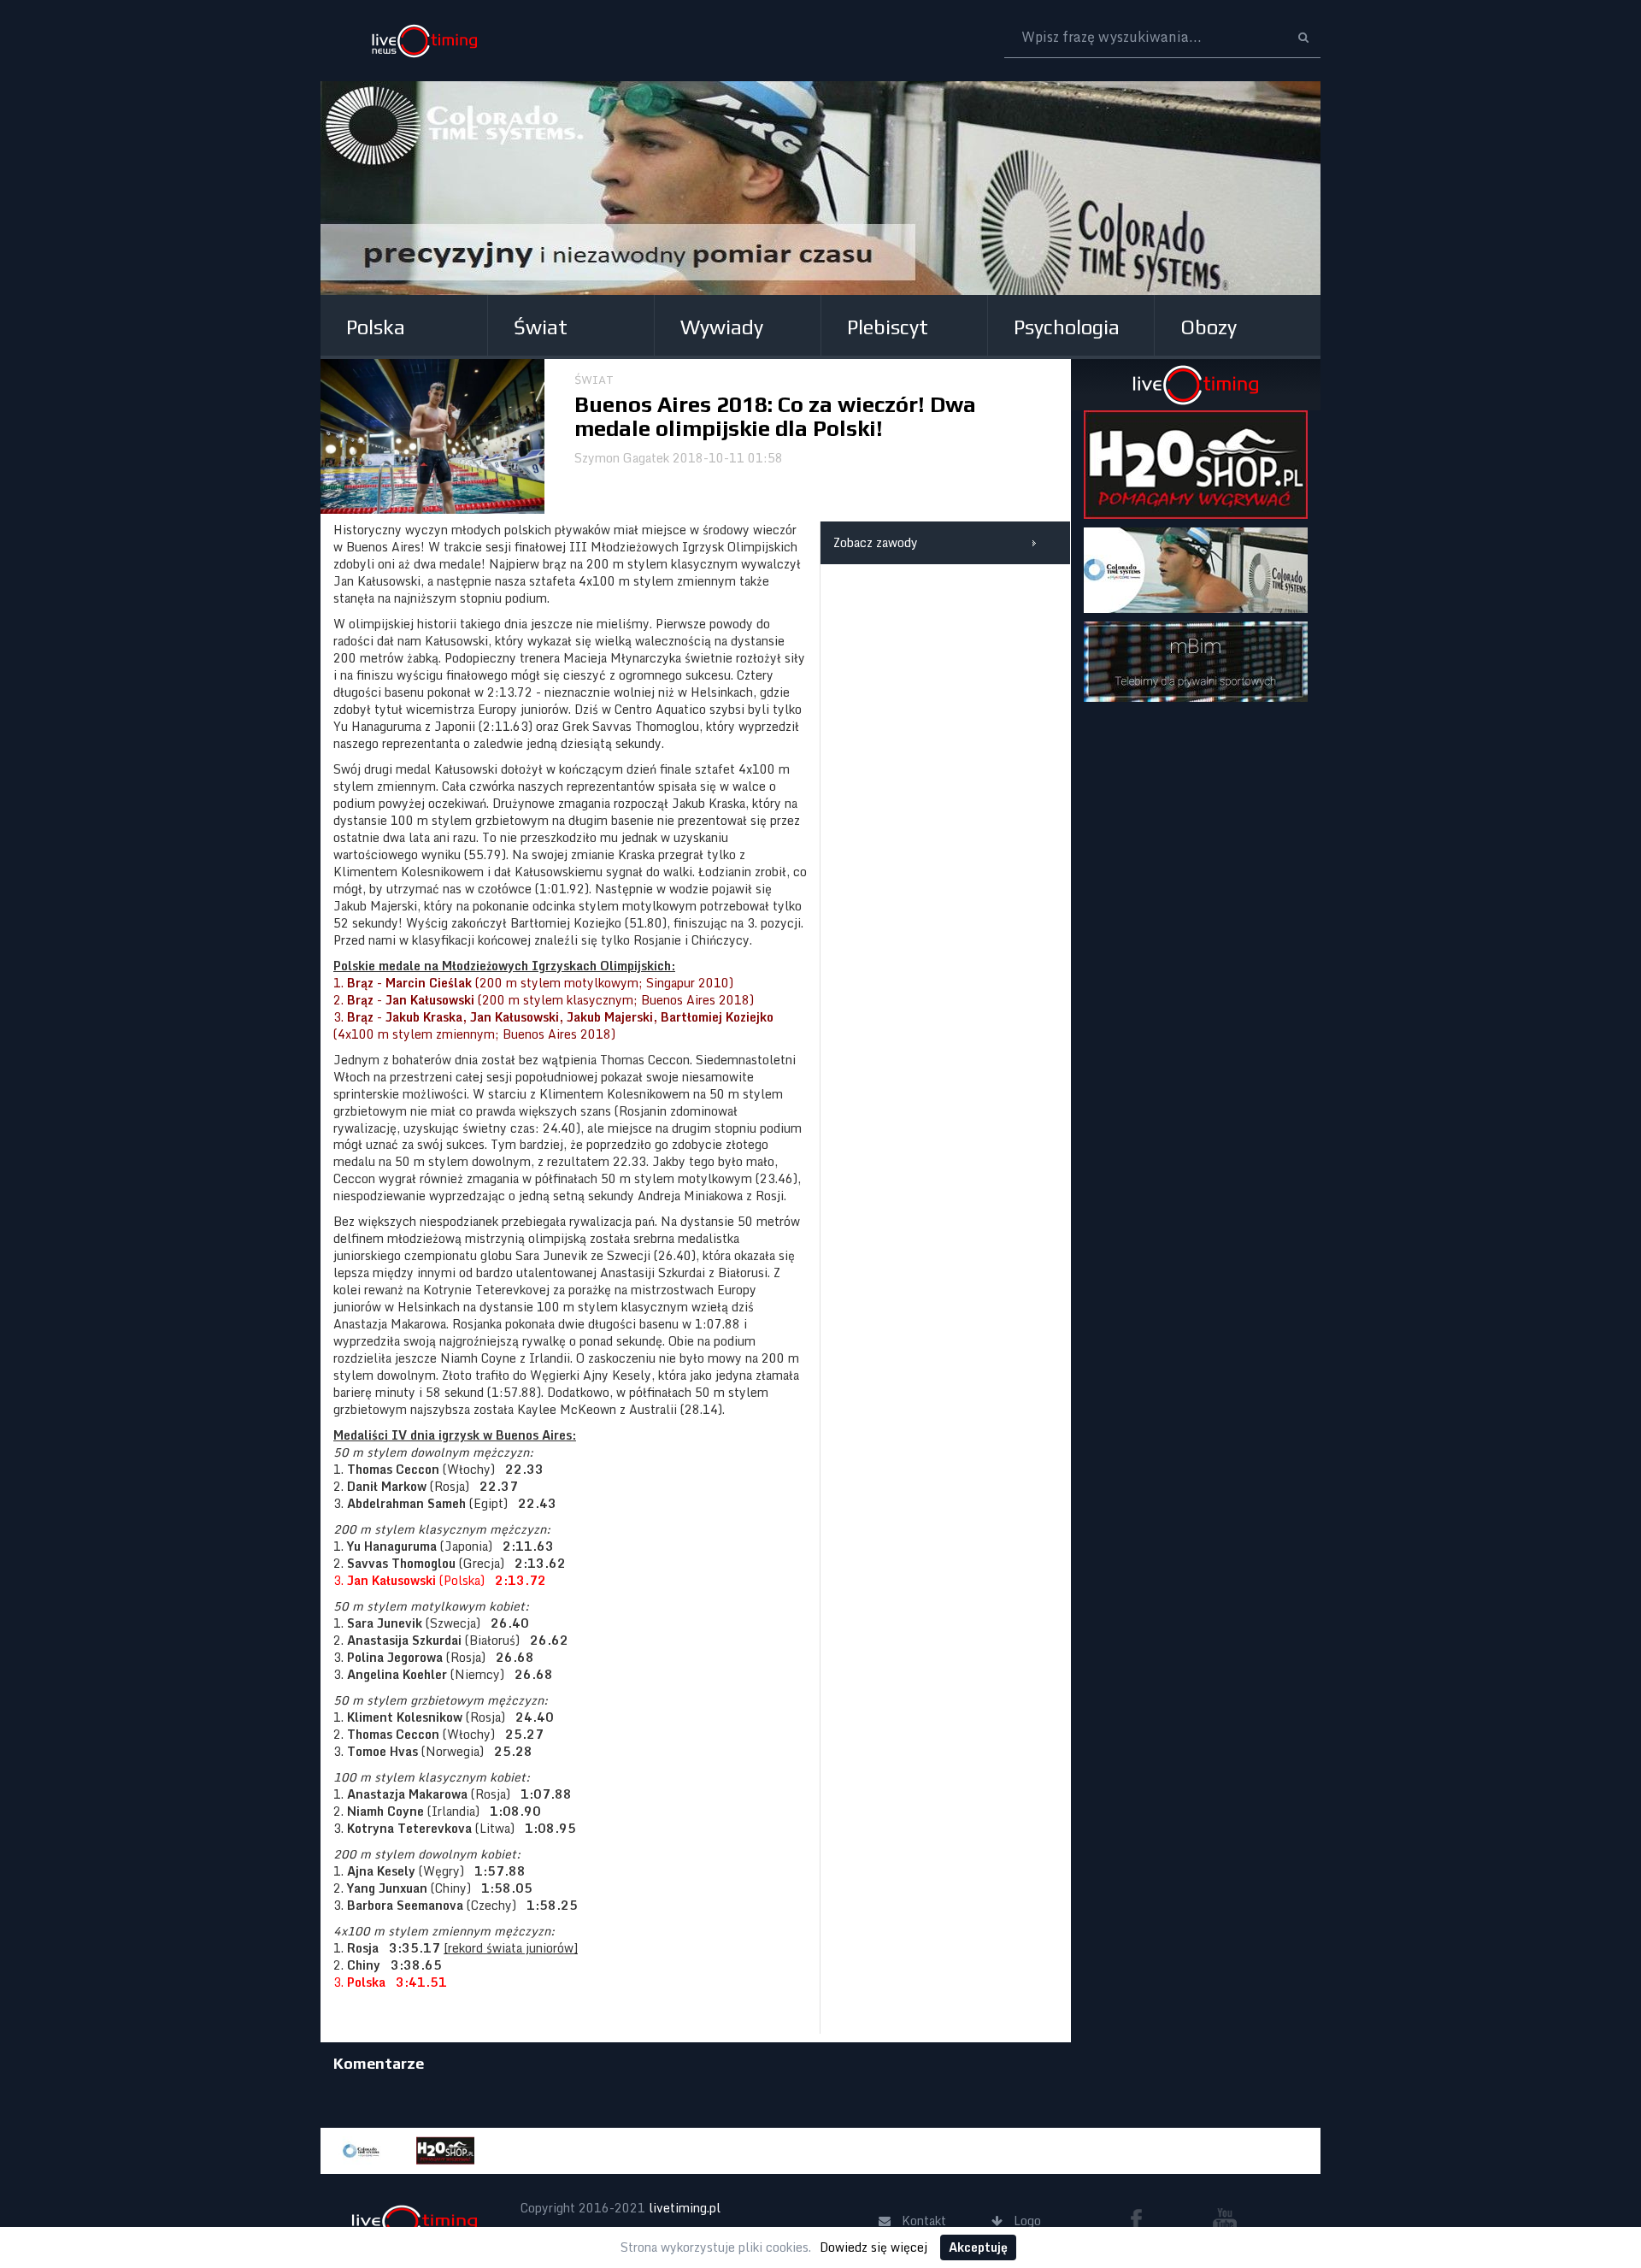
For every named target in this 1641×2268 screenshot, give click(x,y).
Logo (424, 41)
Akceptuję (978, 2247)
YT (1225, 2219)
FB (1143, 2219)
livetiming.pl (685, 2208)
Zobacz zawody (876, 542)
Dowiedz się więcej (873, 2247)
